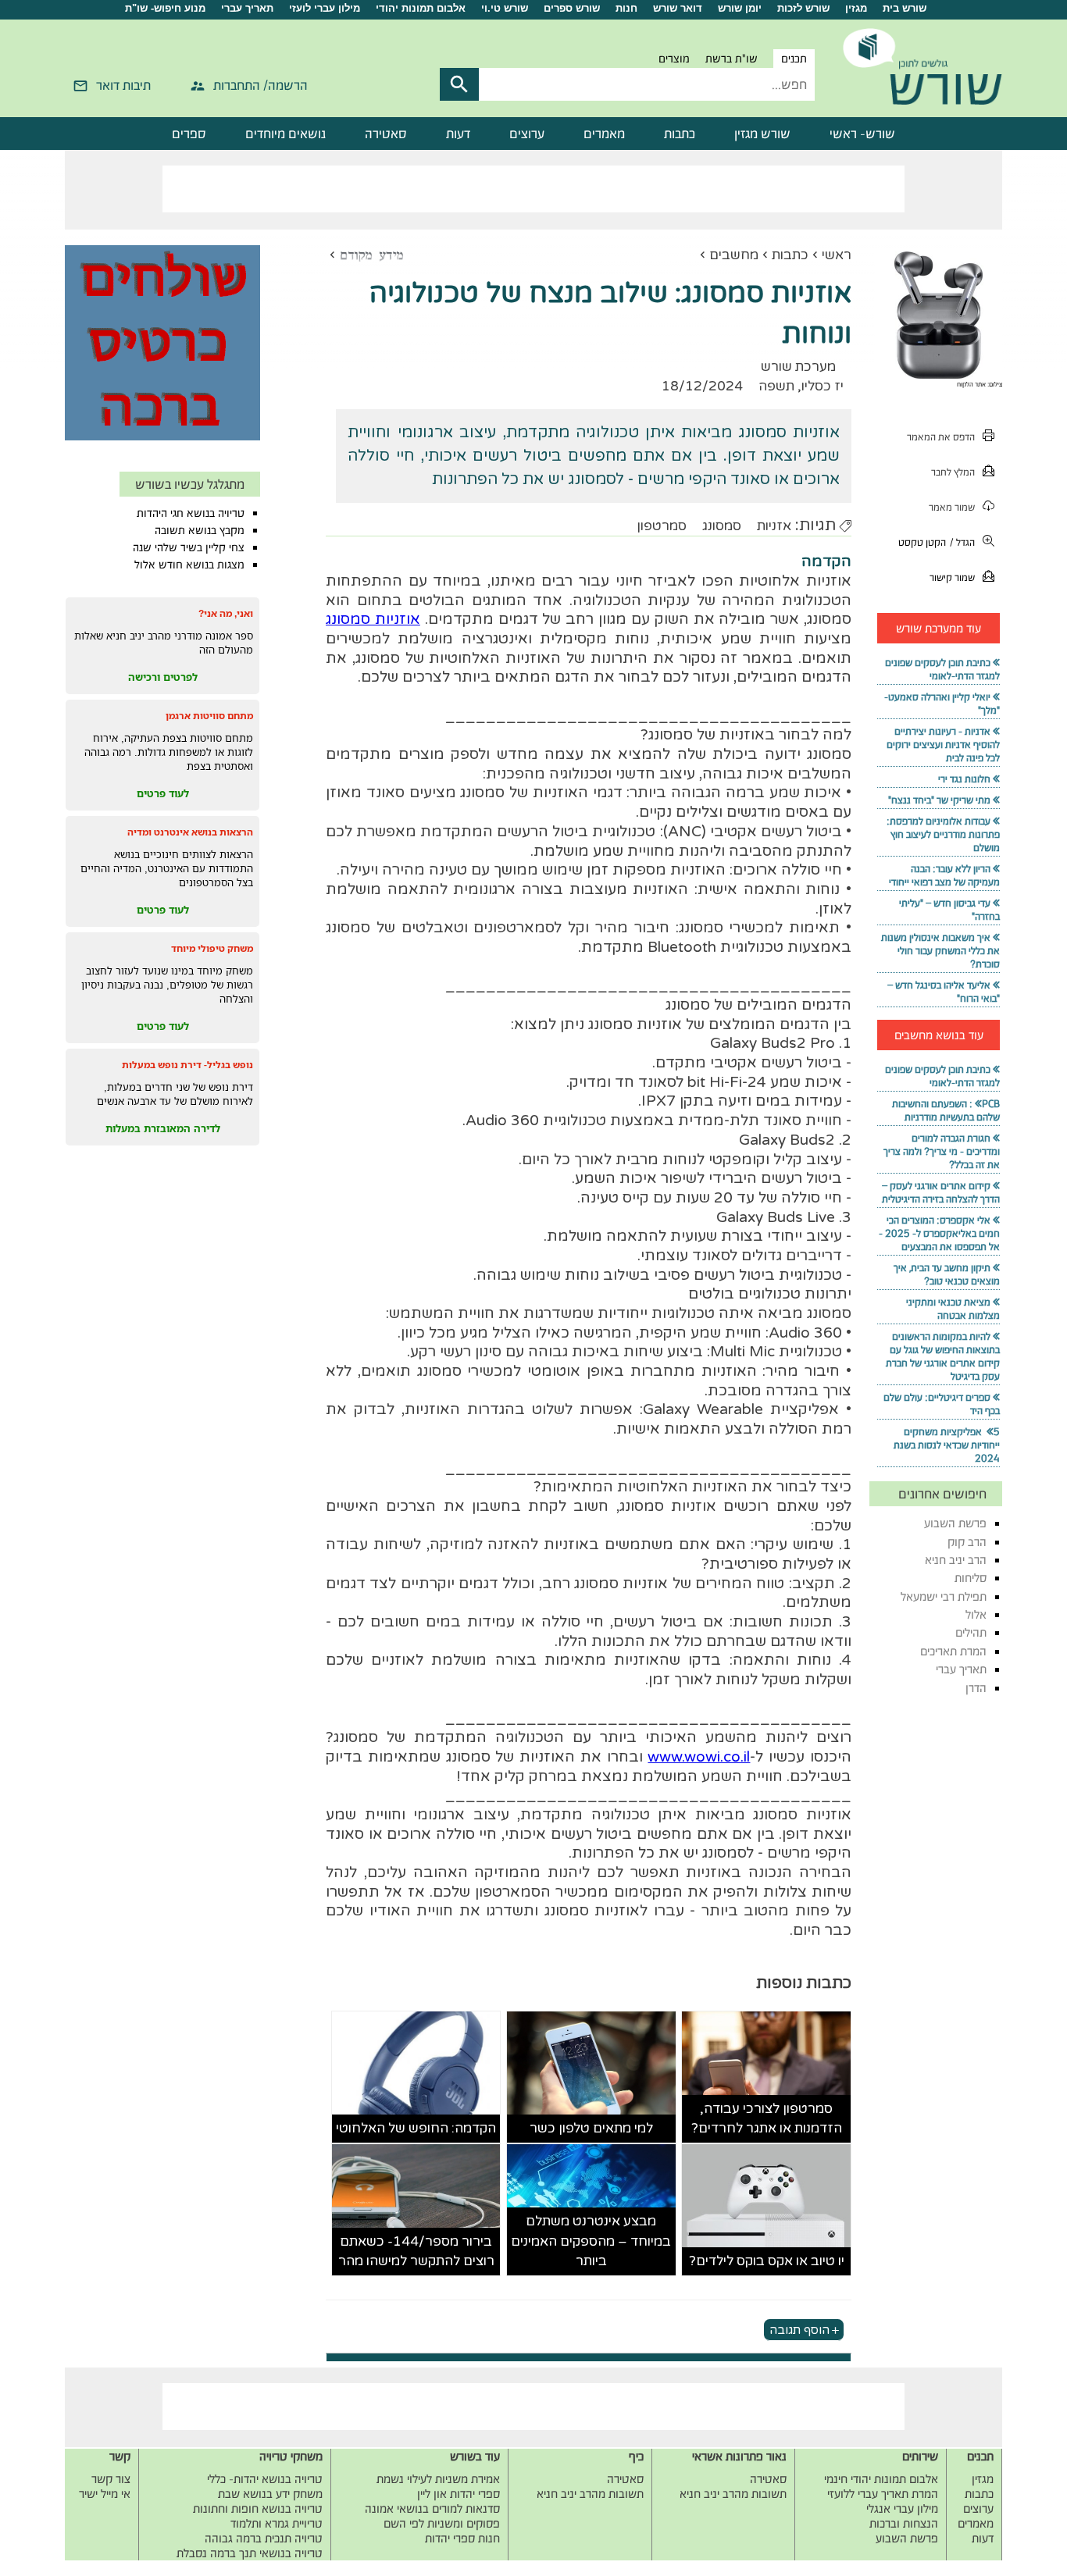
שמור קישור (952, 577)
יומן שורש (740, 8)
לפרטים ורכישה (163, 677)
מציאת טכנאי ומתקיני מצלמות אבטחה (953, 1309)
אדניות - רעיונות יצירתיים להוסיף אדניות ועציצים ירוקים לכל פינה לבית (943, 745)
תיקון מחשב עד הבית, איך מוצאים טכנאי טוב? (947, 1274)
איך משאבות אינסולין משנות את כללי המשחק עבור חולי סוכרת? (940, 951)
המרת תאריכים (953, 1651)
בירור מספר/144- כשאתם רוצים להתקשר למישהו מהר (416, 2252)
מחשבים (734, 255)
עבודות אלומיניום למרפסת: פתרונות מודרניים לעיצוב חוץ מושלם (943, 834)
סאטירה (386, 134)
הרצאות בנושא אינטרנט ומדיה (190, 832)
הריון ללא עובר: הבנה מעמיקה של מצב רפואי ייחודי (944, 875)
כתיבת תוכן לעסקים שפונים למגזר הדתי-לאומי (942, 669)
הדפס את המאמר (941, 437)
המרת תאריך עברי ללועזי (883, 2494)
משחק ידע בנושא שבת (270, 2494)
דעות (458, 134)
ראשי (837, 255)
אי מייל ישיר (105, 2494)
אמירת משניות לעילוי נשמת (438, 2479)
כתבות (680, 134)
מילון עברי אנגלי (902, 2508)
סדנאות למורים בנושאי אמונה (432, 2508)
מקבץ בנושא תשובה (200, 530)
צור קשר (111, 2479)
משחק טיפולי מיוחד (212, 948)
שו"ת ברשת (732, 59)
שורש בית (905, 8)
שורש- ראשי (862, 134)
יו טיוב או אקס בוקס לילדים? (767, 2261)
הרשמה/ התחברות (261, 85)
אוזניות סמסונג (373, 619)
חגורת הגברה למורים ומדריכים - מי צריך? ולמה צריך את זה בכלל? (942, 1151)
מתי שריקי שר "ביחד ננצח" (939, 800)
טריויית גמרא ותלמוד (277, 2523)
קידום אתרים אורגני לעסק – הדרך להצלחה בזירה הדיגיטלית (941, 1192)
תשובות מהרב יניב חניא (733, 2494)
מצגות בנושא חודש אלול (189, 565)
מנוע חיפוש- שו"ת (165, 8)
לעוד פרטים (163, 793)
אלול (976, 1614)
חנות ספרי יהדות (462, 2538)
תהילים (971, 1632)
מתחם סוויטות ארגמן (209, 716)
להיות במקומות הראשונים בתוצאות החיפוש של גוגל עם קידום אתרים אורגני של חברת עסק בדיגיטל (943, 1356)
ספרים (189, 134)
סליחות (971, 1578)
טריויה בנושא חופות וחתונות (258, 2508)
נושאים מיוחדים (285, 134)
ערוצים (527, 134)
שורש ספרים (572, 8)
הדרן (976, 1688)
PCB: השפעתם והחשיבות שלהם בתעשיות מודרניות (946, 1110)
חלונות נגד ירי (964, 779)
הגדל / (962, 542)
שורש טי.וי (505, 8)
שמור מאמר (952, 507)
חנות (626, 8)
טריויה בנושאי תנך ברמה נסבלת (250, 2553)
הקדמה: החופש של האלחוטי (416, 2128)
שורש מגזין (762, 134)
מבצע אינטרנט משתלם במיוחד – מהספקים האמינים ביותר (591, 2241)
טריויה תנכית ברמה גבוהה (264, 2538)
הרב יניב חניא (956, 1560)
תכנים (794, 59)
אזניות (774, 526)
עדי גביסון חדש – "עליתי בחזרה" (949, 910)
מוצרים (674, 59)
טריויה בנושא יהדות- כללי (265, 2479)
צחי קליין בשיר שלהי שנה (189, 547)
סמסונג (722, 526)
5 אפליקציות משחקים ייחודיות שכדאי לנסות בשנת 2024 (947, 1445)
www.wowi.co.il (699, 1757)
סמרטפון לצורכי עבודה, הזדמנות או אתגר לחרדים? (767, 2119)
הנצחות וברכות (904, 2523)
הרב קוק (967, 1542)
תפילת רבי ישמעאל (944, 1596)
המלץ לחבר (953, 472)
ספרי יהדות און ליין (459, 2494)
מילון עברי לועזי (325, 8)
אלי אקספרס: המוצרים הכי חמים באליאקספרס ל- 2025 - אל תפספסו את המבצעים (939, 1233)
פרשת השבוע (955, 1523)
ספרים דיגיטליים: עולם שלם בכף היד (942, 1404)
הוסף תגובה (799, 2330)
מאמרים (604, 134)
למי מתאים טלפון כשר (591, 2128)
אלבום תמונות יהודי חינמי (881, 2479)
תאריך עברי (247, 8)
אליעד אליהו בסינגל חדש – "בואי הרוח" (944, 992)
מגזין (856, 8)
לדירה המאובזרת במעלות (163, 1128)
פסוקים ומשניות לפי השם (442, 2523)
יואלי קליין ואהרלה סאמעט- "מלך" (942, 704)
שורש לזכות (803, 8)
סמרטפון (662, 526)
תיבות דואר (123, 85)
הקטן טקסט (922, 542)
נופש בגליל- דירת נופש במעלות (187, 1065)
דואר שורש (678, 8)
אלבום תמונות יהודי (421, 8)
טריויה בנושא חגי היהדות (191, 513)
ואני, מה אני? (226, 613)
